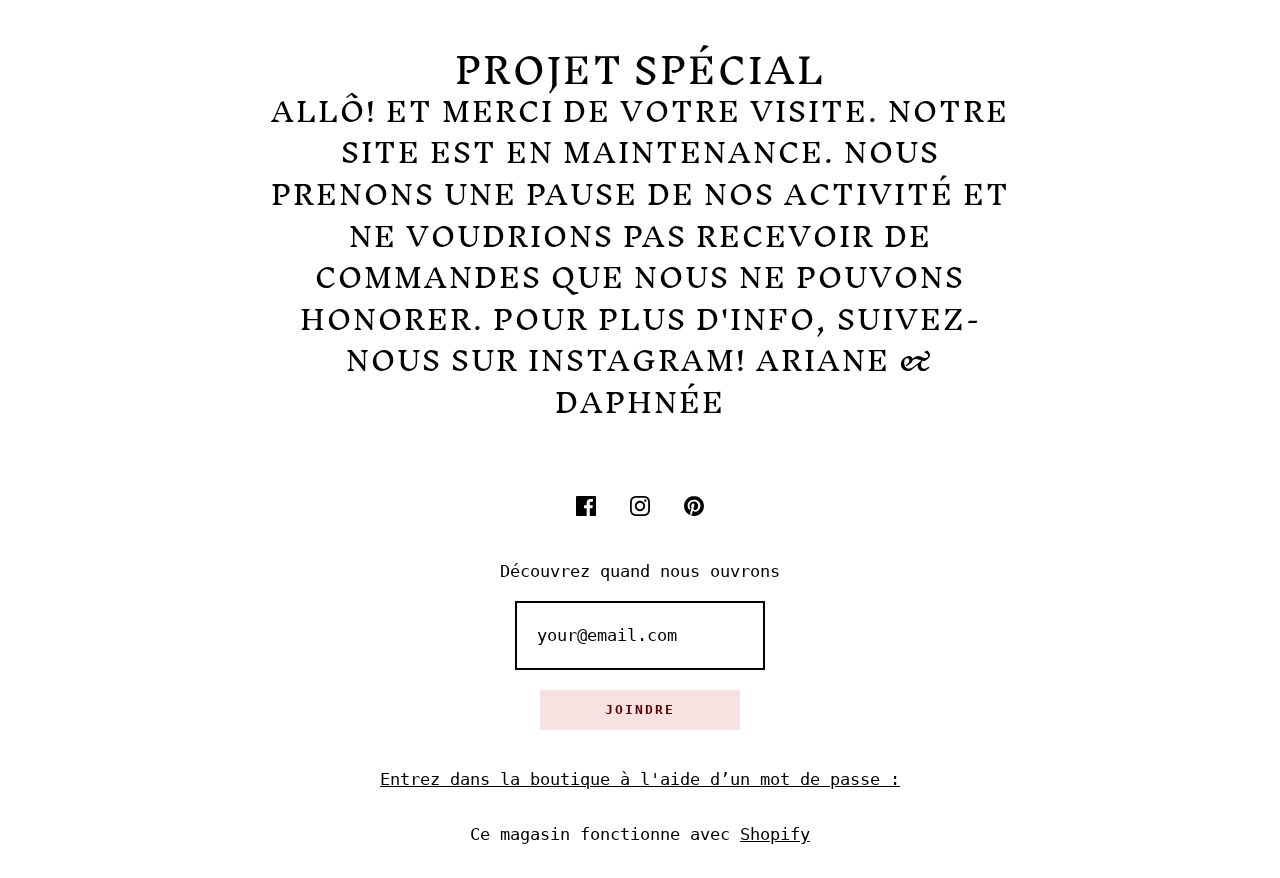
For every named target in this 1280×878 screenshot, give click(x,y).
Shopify (775, 834)
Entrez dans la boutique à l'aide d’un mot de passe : (640, 779)
